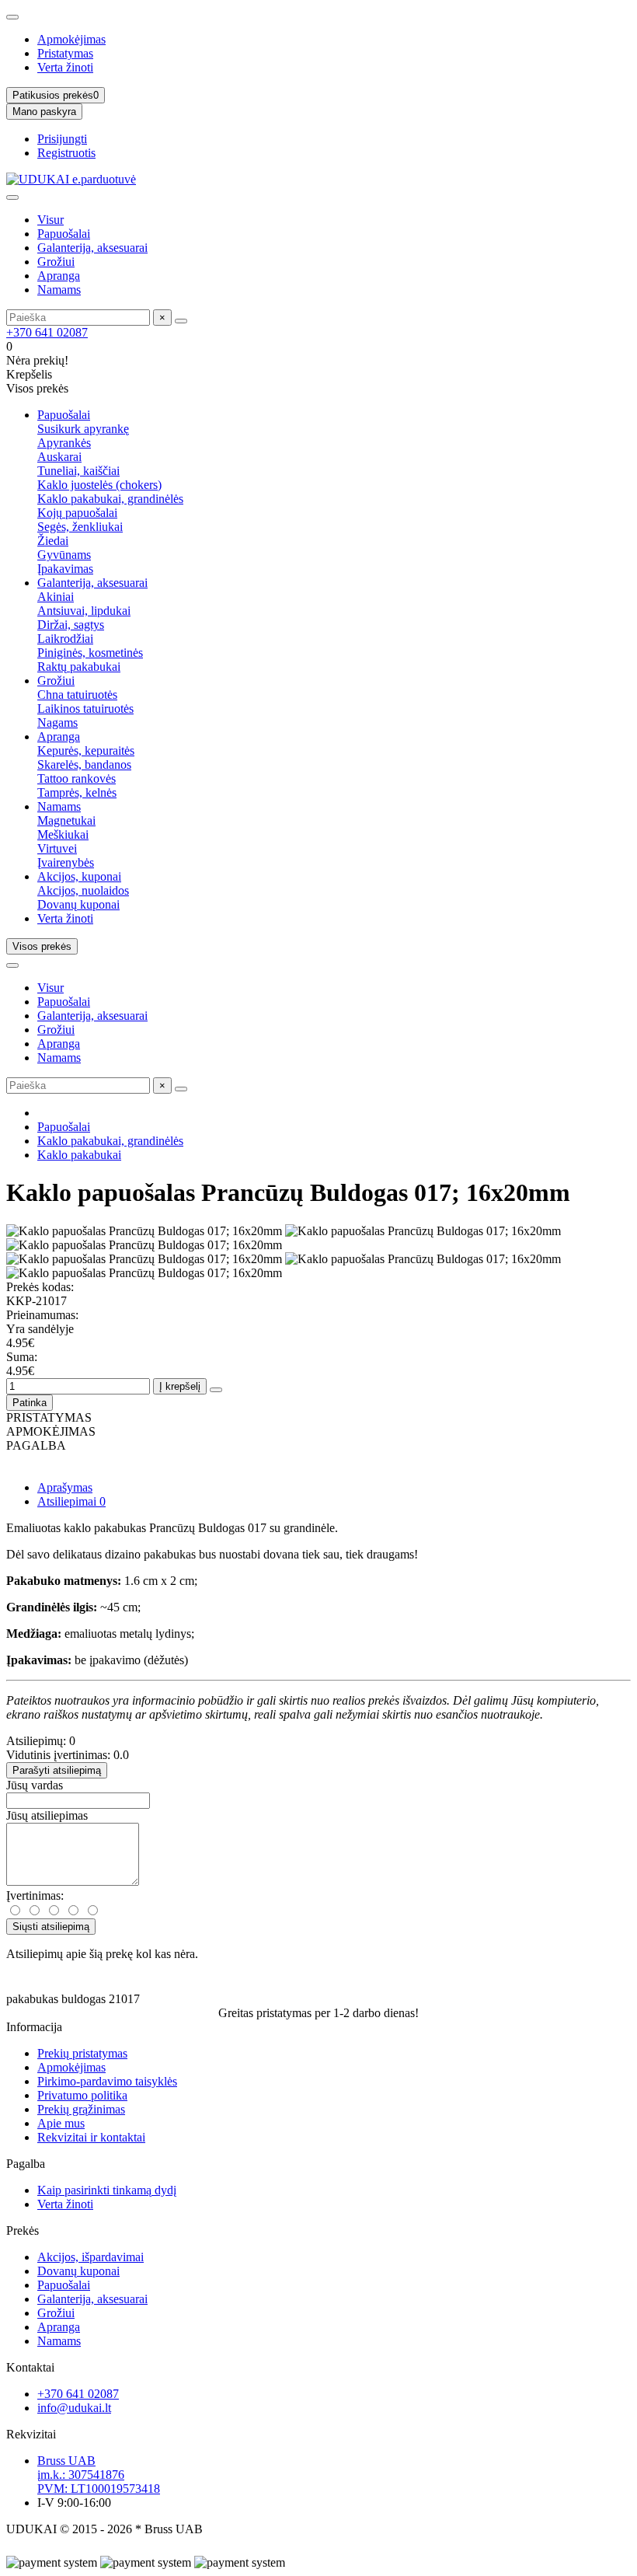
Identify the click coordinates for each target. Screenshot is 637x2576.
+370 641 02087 (47, 332)
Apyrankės (64, 443)
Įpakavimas (65, 569)
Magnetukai (66, 820)
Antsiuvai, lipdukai (84, 611)
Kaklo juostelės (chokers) (99, 485)
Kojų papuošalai (77, 513)
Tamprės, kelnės (77, 792)
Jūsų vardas (35, 1785)
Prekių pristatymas (82, 2053)
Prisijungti (62, 139)
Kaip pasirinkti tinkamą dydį (107, 2190)
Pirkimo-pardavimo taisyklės (107, 2081)
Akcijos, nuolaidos (83, 890)
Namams (59, 290)
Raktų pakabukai (79, 667)
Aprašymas (65, 1487)
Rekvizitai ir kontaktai (91, 2137)
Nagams (57, 723)
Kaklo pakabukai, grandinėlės (110, 499)
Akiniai (56, 597)
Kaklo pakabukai (79, 1155)
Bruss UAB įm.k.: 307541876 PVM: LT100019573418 (99, 2475)
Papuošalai (64, 234)
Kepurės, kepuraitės (86, 750)
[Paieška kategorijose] (12, 197)
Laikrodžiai (65, 639)
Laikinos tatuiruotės (85, 709)
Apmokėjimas (71, 39)
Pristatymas (65, 53)
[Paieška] (181, 321)
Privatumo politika (82, 2095)
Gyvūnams (64, 555)
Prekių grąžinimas (81, 2109)
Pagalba (26, 2164)
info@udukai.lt (74, 2408)
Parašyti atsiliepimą (57, 1770)
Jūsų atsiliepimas (47, 1815)
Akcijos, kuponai (79, 876)
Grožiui (56, 262)
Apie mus (61, 2123)
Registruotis (66, 153)
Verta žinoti (65, 67)
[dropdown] (12, 17)
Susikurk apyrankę (83, 429)
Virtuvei (57, 848)
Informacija (34, 2027)
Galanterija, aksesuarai (92, 248)
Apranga (59, 276)
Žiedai (53, 541)
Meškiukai (63, 834)
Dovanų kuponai (78, 904)
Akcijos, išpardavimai (91, 2257)
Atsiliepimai (71, 1501)
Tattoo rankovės (77, 778)
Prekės (23, 2230)
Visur (50, 220)
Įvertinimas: (35, 1895)
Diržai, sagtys (71, 625)
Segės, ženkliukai (80, 527)
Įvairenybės (66, 862)
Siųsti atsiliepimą (51, 1927)
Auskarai (59, 457)
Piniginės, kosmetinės (90, 653)
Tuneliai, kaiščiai (78, 471)
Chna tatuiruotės (77, 695)
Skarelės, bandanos (84, 764)
